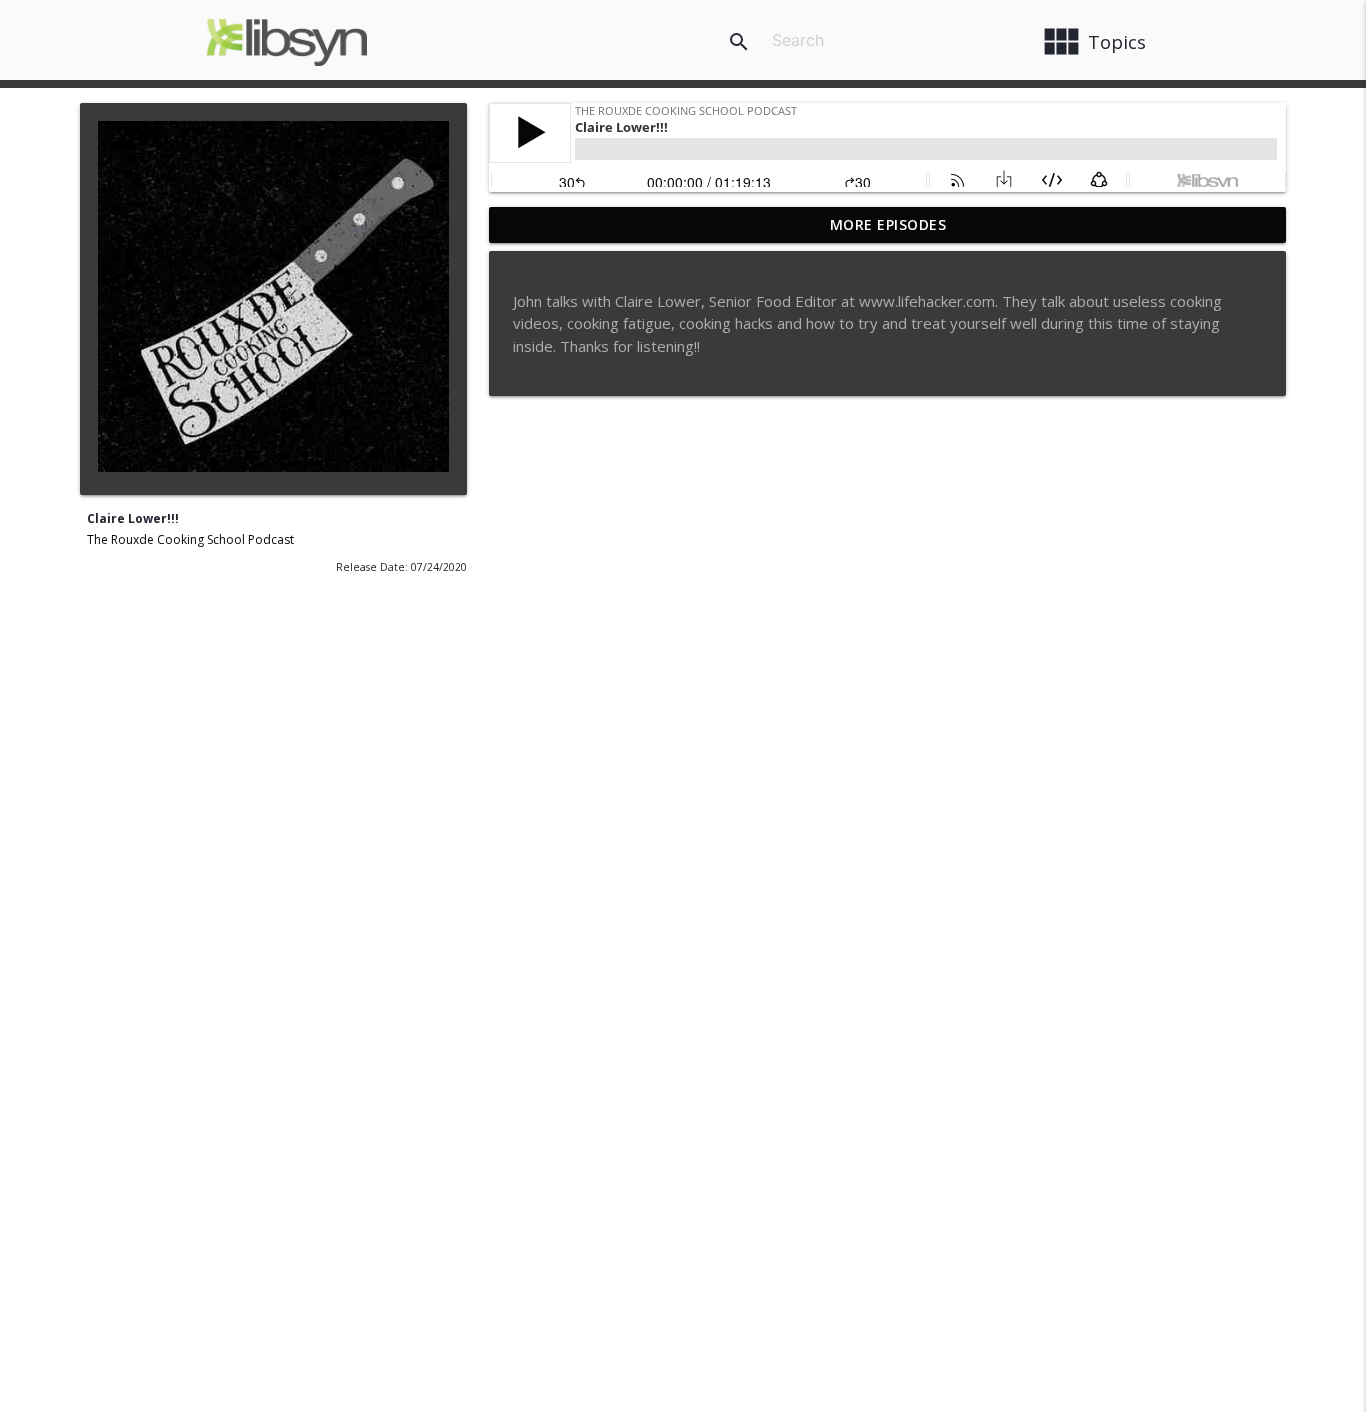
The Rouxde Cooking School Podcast (190, 539)
